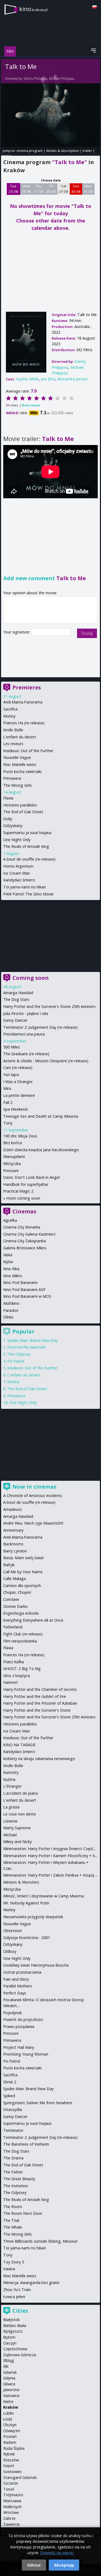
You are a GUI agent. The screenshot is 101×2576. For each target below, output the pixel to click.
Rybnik (9, 2454)
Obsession (13, 1931)
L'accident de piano (21, 1793)
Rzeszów (11, 2460)
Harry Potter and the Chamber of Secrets (40, 1689)
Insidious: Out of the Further (28, 751)
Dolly (8, 819)
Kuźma (9, 1779)
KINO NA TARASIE (19, 1745)
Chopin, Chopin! (17, 1592)
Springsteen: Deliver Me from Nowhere (38, 2103)
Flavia (8, 798)
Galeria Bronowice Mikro (25, 1248)
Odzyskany (13, 826)
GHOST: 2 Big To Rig (22, 1669)
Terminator (13, 2130)
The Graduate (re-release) (26, 1054)
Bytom (9, 2337)
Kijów (8, 1262)
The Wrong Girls (18, 785)
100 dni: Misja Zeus (20, 1136)
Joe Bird (48, 379)
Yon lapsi (11, 1075)
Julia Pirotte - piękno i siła (26, 1013)
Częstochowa (15, 2349)
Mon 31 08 (88, 189)
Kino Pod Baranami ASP (24, 1289)
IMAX (8, 1255)
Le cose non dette (20, 1814)
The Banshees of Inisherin (26, 2144)
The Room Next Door (23, 2213)
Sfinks (8, 1317)
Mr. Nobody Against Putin (26, 1903)
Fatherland (13, 1627)
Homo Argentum (18, 866)
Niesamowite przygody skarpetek (33, 1917)
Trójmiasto (13, 2495)
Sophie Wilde (27, 379)
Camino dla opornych (22, 1586)
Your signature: (17, 632)
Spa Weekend (15, 1109)
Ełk (6, 2366)
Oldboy (10, 1951)
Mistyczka (12, 1163)
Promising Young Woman (26, 2054)
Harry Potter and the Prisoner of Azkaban (40, 1703)
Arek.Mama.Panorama (23, 702)
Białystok (11, 2320)
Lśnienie (10, 1821)
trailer (87, 151)
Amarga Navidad (18, 993)
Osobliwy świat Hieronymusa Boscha (36, 1965)
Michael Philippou (62, 79)
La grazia (11, 1807)
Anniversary (13, 1530)
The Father (13, 2172)
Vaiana (9, 2269)
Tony (8, 1123)
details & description (63, 151)
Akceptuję (64, 2565)
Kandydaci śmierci (19, 880)
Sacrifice (11, 709)
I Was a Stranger (18, 1082)
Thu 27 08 (39, 189)
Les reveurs (13, 744)
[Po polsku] (95, 7)
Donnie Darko (15, 1606)
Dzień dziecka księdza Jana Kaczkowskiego (41, 1150)
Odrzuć (34, 2565)
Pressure (11, 1171)
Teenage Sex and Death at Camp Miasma (41, 1116)
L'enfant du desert (20, 737)
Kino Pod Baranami (20, 1282)
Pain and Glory (16, 1979)
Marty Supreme (17, 1828)
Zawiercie (12, 2524)
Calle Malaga (15, 1579)
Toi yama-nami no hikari (25, 887)
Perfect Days (15, 1993)
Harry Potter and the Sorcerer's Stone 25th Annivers (49, 1006)
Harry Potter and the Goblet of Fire (35, 1696)
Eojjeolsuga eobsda (21, 1613)
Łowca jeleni (14, 2297)
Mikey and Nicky (18, 1842)
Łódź (8, 2419)
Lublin (8, 2413)
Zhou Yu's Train (17, 2290)
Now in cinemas (34, 1487)
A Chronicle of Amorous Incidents (33, 1496)
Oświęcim (12, 2431)
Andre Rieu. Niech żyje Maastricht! (33, 1523)
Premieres (27, 687)
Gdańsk (10, 2372)
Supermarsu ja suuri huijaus (27, 833)
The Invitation (16, 2186)
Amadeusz (13, 1509)
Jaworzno (11, 2390)
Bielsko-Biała (15, 2326)
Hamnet (11, 1682)
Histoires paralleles (20, 805)
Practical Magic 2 (18, 1191)
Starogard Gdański (20, 2477)
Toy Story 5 (14, 2262)
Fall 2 (8, 1102)
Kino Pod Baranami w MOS (27, 1296)
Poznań (10, 2436)
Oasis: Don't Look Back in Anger (32, 1177)
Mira (7, 1088)
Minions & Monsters (21, 1882)
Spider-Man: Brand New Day (32, 1340)
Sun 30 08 (76, 189)
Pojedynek (13, 2013)
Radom (10, 2442)
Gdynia (9, 2378)
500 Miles (12, 1047)
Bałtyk (9, 1565)
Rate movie (31, 405)
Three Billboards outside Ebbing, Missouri (40, 2241)
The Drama (13, 2158)
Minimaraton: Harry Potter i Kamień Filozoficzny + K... (50, 1856)
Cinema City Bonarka (22, 1227)
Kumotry (11, 1772)
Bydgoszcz (13, 2331)
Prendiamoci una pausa (24, 1034)
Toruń (9, 2489)
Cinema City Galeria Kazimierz (29, 1234)
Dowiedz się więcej (57, 2553)
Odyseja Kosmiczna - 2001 (27, 1938)
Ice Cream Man (17, 873)
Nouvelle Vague (17, 757)
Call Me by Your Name (23, 1572)
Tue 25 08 (13, 189)
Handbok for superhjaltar (26, 1184)
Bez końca (13, 1143)
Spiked (9, 2096)
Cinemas (24, 1211)
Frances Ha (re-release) (24, 723)
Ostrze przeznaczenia (22, 1972)
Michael (10, 1835)
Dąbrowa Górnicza (20, 2355)
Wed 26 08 (26, 189)
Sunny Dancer (15, 1020)
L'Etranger (12, 1786)
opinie (6, 156)
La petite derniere (19, 1095)
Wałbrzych (12, 2507)
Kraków (11, 2407)
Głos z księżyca (17, 1676)
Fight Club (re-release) (23, 1634)
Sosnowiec (13, 2472)
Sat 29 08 (63, 189)
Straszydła (13, 2109)
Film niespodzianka (20, 1641)
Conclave (11, 1599)
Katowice (11, 2396)
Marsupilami (14, 1156)
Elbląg (9, 2360)
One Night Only (17, 840)
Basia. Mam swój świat (24, 1558)
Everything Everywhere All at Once (33, 1620)
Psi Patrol (16, 1361)
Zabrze (9, 2518)
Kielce (8, 2401)
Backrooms (13, 1544)
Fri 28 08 (51, 189)
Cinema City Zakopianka (25, 1241)
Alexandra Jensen (72, 379)
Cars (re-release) (18, 1068)
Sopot (9, 2466)
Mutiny (9, 716)
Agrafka (10, 1220)
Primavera (12, 778)
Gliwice (9, 2384)
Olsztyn (10, 2425)
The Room (13, 2207)
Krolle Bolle (13, 730)
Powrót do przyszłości (23, 2019)
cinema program (29, 151)
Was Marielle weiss (20, 764)
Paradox (11, 1310)
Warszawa (12, 2501)
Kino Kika (11, 1269)
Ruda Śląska (14, 2448)
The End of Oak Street (23, 812)
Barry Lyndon (15, 1551)
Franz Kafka (14, 1662)
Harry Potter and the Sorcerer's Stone (37, 1710)
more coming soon (23, 1198)
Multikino (11, 1303)
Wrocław (11, 2512)
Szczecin (11, 2483)
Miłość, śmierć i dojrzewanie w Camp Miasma (43, 1896)
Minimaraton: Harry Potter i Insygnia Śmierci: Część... (50, 1849)
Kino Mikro (13, 1276)
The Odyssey (19, 1354)
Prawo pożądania (19, 2026)
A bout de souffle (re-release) (29, 859)
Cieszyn (10, 2343)
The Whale (13, 2227)
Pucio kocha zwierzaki (22, 771)
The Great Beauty (19, 2179)
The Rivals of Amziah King (26, 846)
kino (33, 9)
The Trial (11, 2220)
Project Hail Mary (19, 2047)
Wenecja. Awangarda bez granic (32, 2283)
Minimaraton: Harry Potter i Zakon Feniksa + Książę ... (50, 1875)
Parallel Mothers (18, 1986)
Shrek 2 (10, 2082)
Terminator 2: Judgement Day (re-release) (40, 1027)
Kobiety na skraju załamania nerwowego (39, 1759)
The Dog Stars (16, 999)
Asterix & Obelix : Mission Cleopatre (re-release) (46, 1061)
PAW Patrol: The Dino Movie (28, 894)
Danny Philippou (36, 79)
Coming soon (31, 978)
